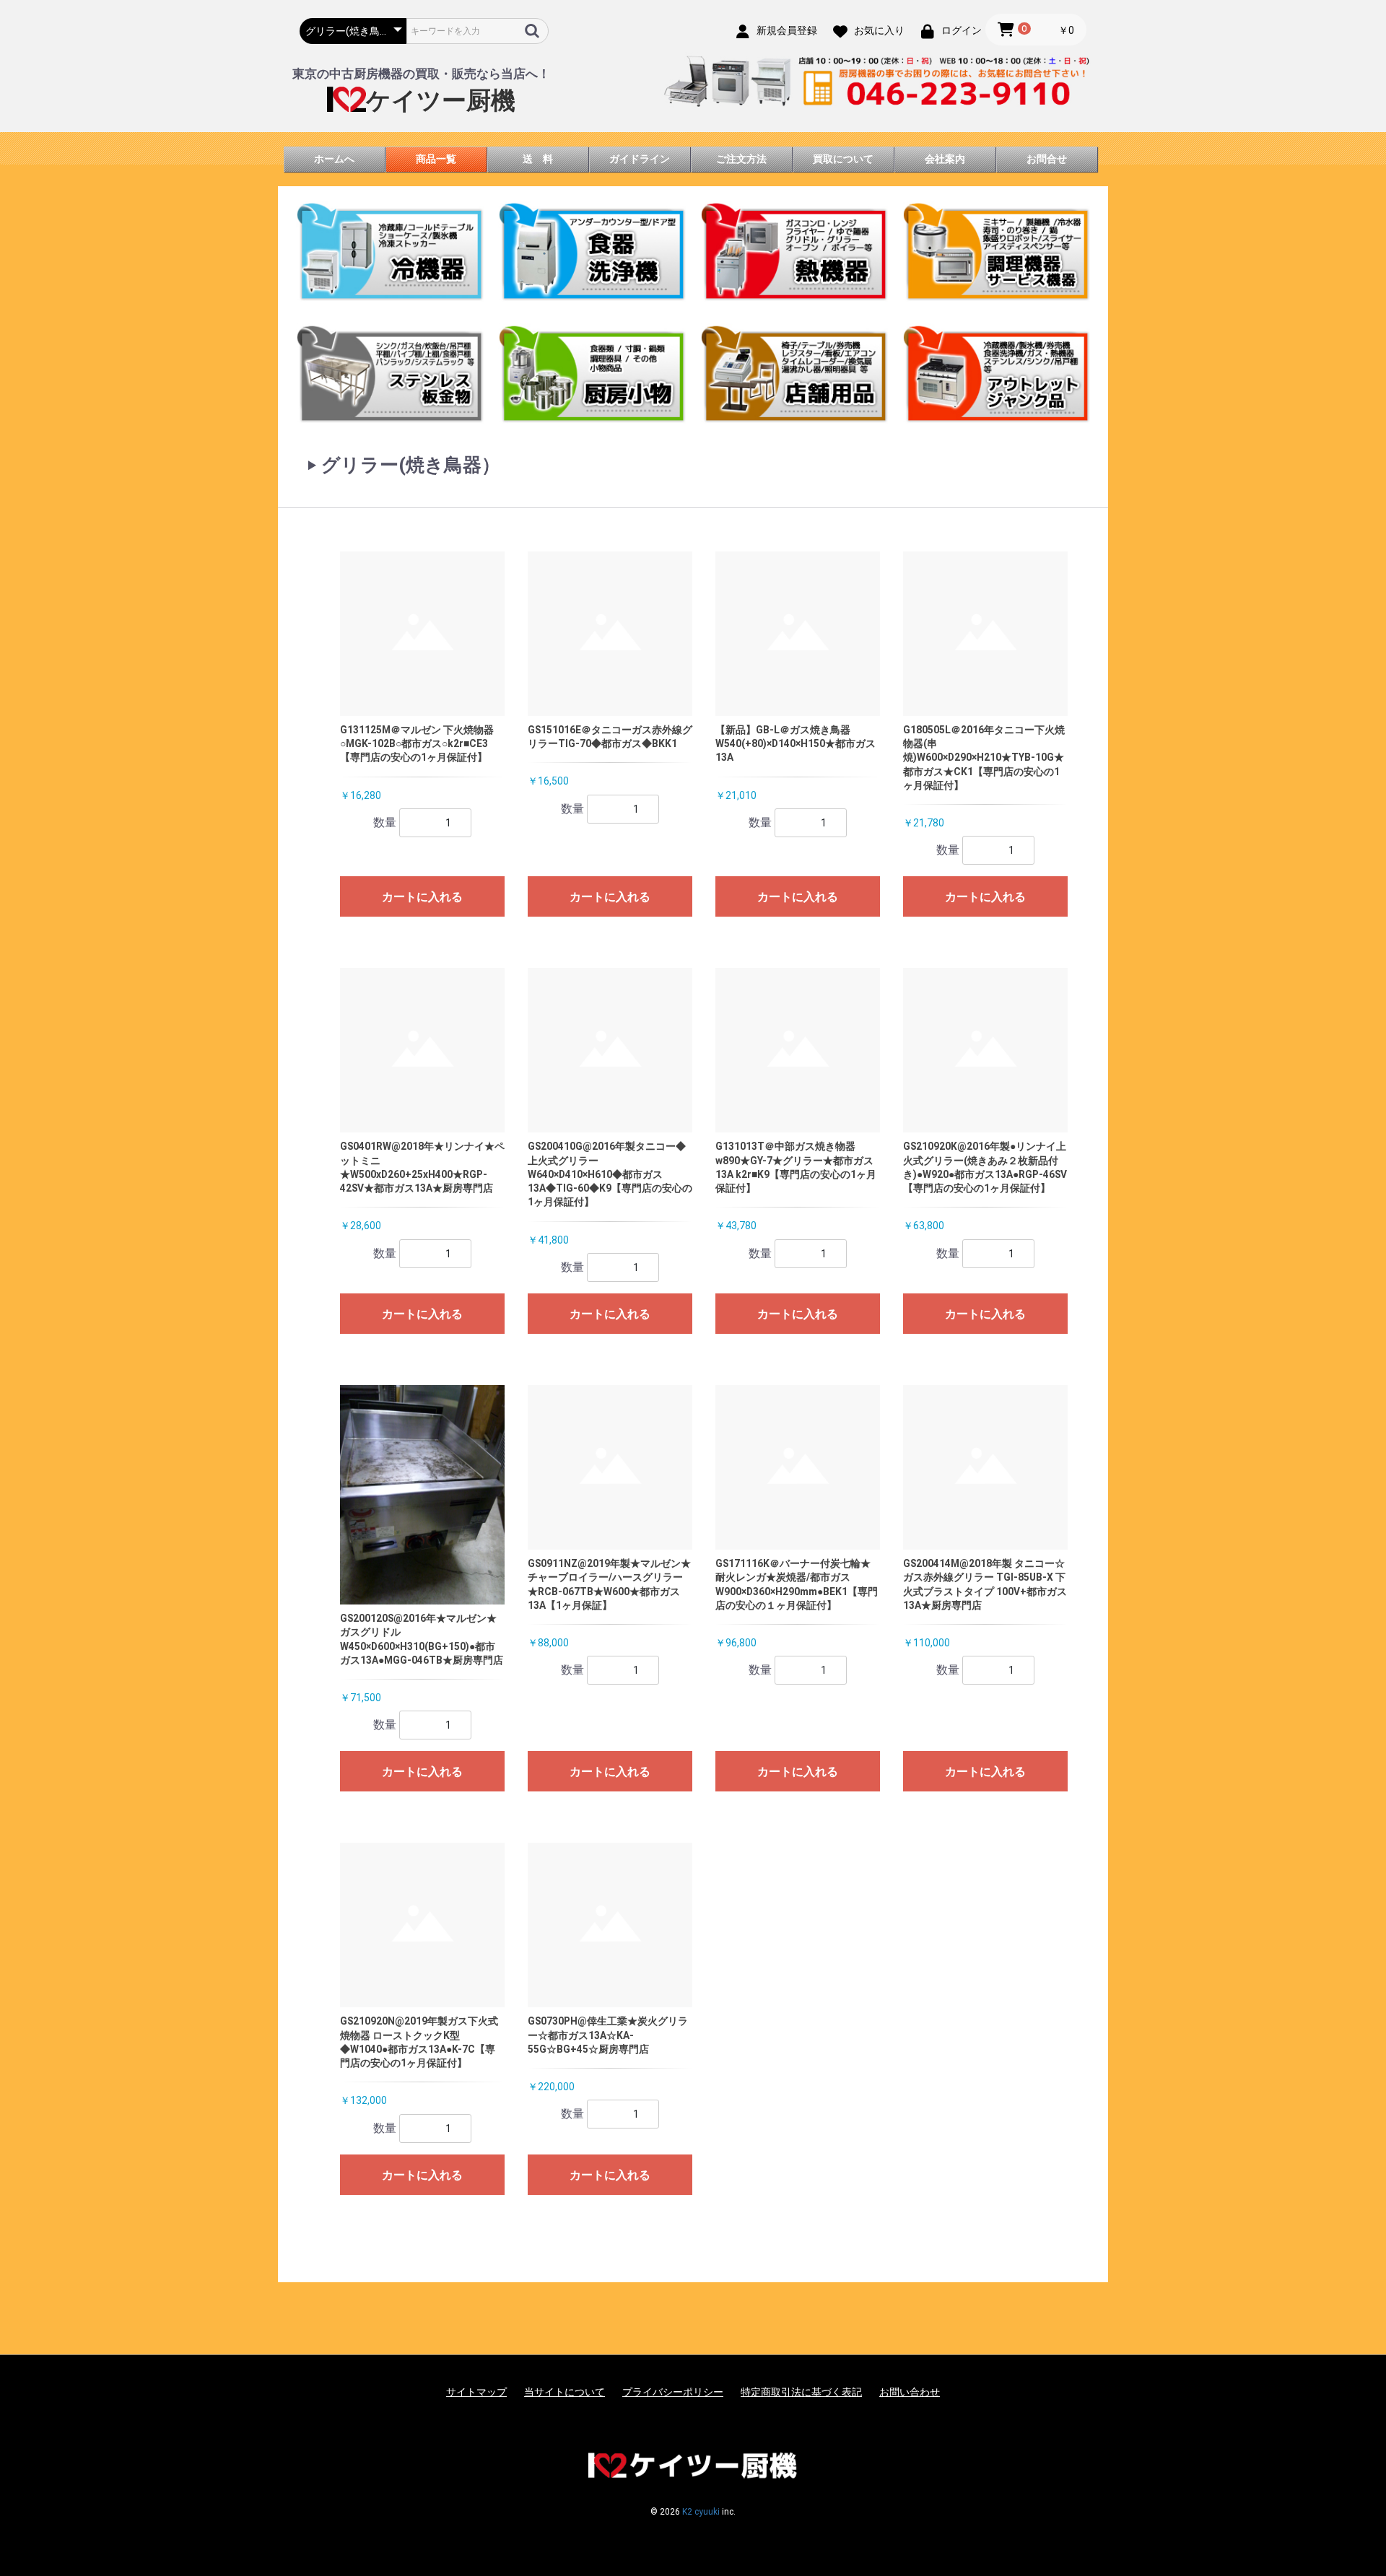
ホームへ (334, 159)
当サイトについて (565, 2392)
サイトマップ (476, 2392)
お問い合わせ (910, 2392)
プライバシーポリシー (673, 2392)
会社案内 (945, 159)
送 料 (538, 159)
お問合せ (1047, 159)
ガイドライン (640, 159)
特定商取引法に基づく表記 (801, 2392)
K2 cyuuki (701, 2512)
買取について (843, 159)
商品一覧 (436, 159)
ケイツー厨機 (441, 101)
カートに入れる (422, 897)
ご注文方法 (741, 159)
